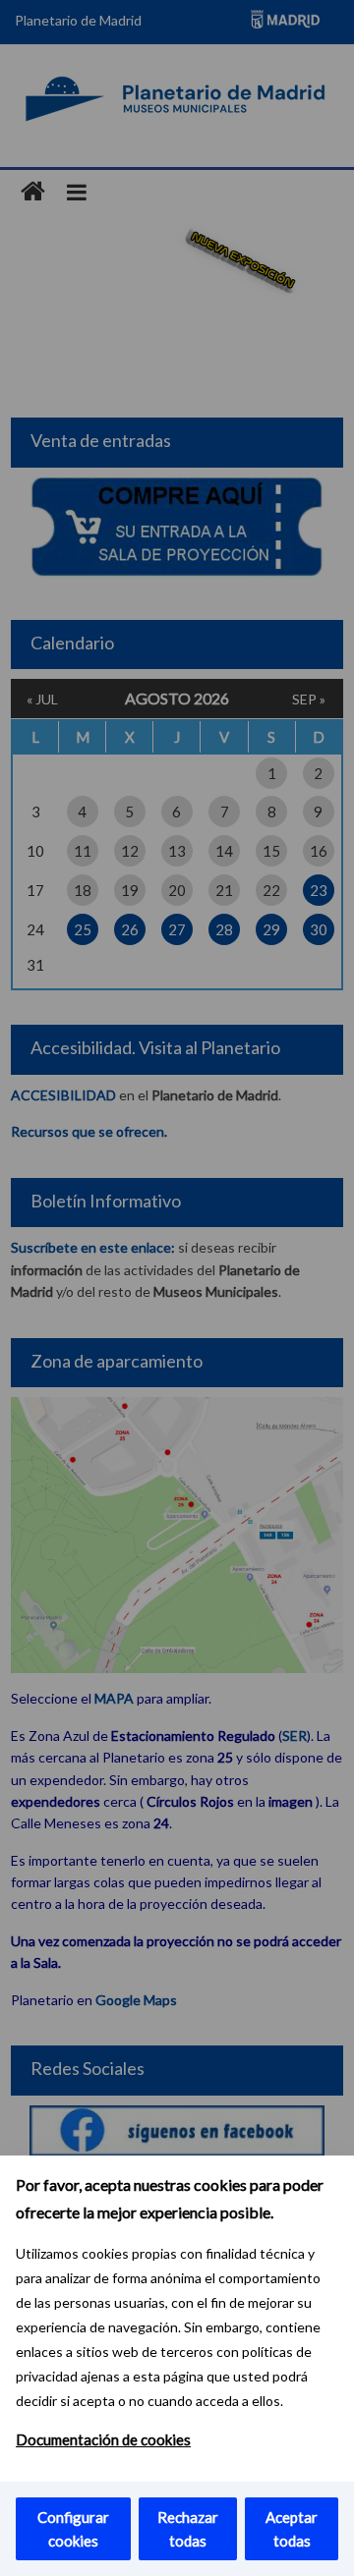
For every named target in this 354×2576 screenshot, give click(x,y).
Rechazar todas (188, 2529)
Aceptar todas (292, 2529)
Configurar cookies (73, 2529)
